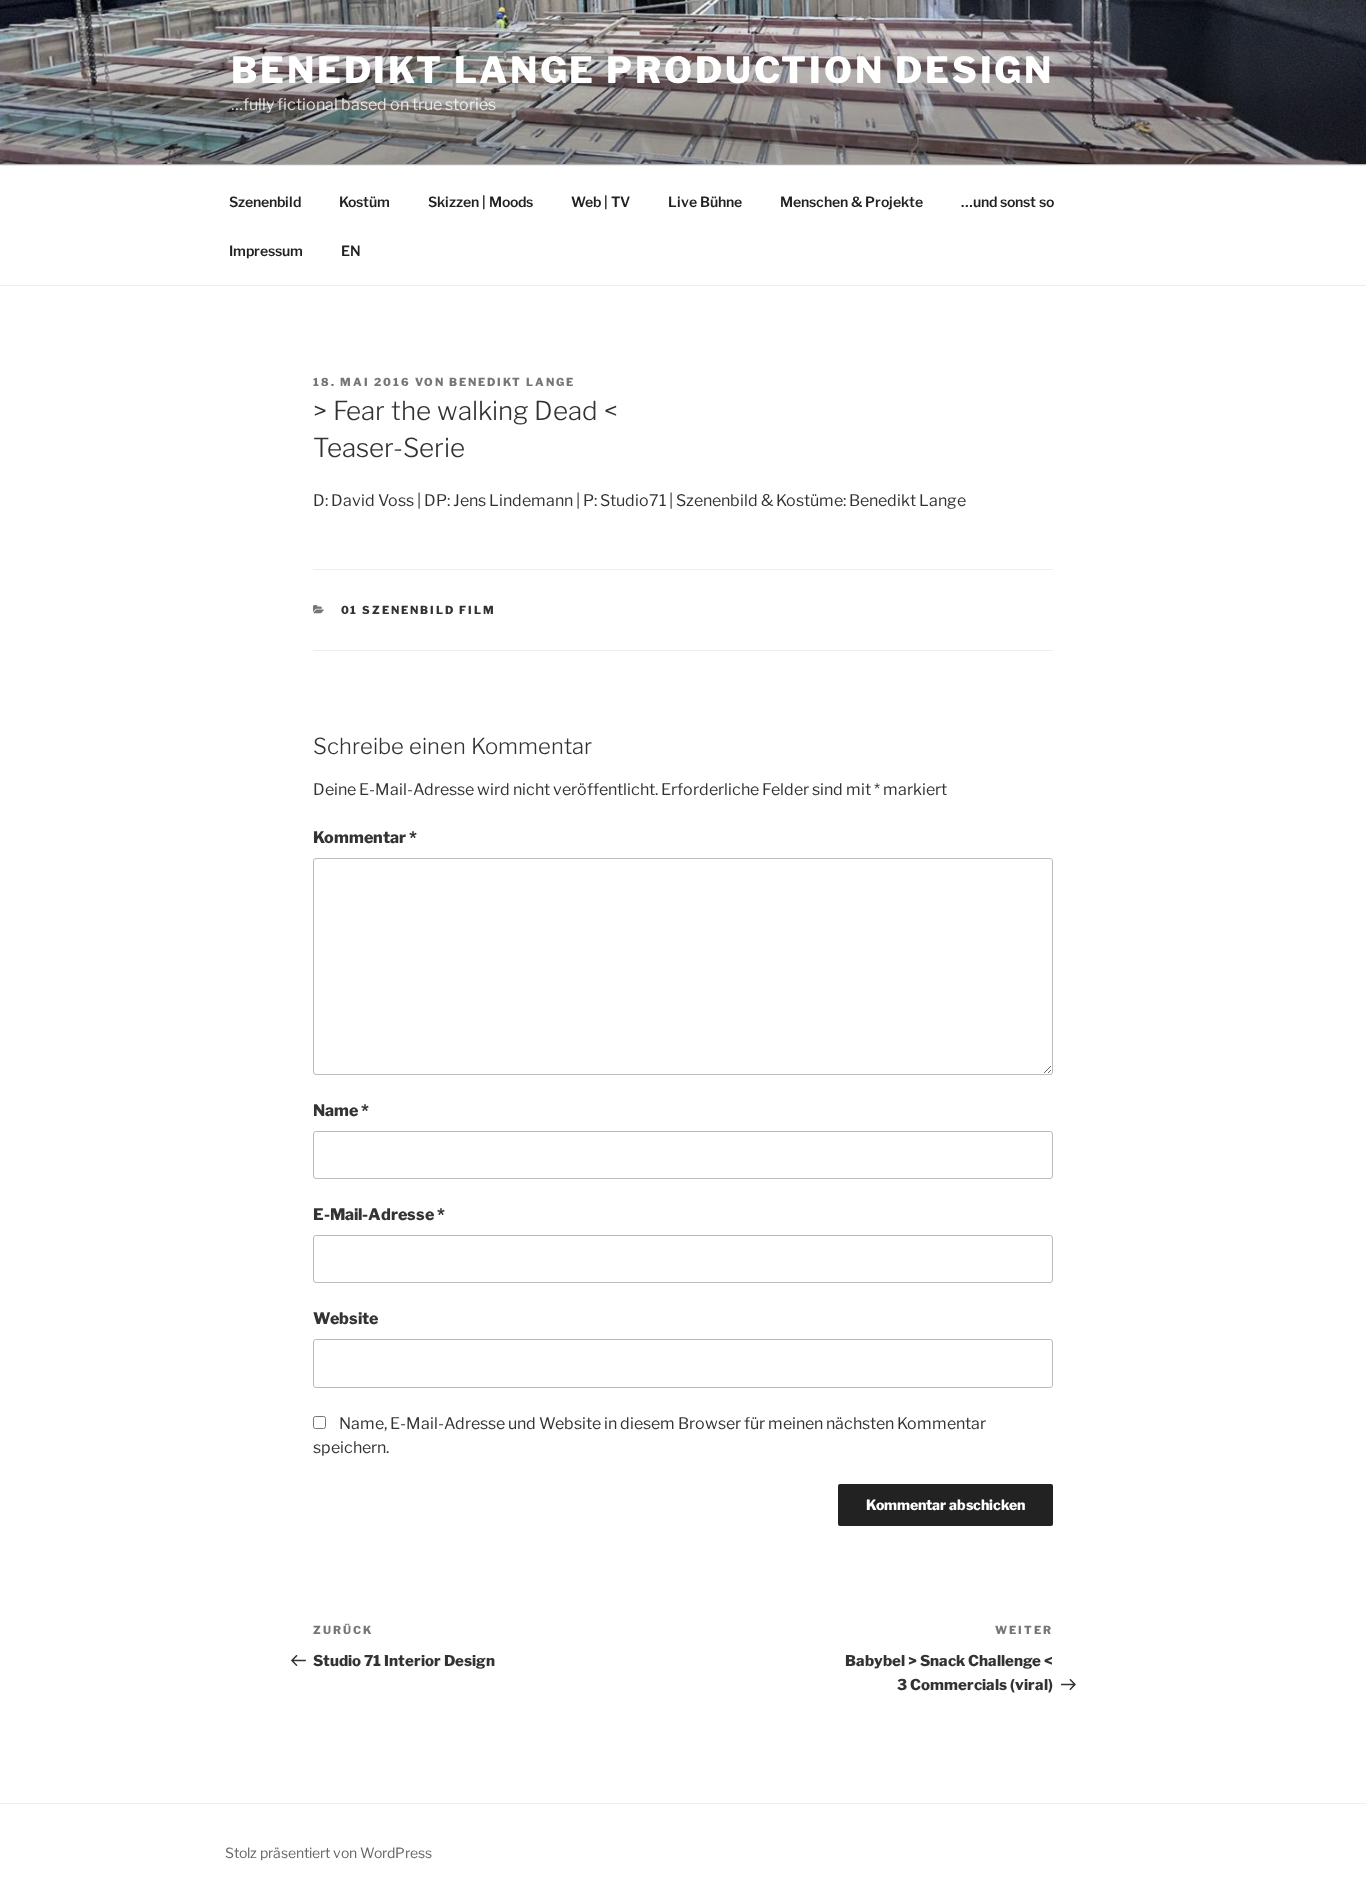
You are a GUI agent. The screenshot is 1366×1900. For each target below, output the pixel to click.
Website (345, 1318)
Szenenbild (265, 201)
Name (341, 1110)
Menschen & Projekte (851, 201)
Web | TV (600, 201)
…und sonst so (1007, 201)
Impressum (266, 250)
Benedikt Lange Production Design (642, 70)
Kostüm (364, 201)
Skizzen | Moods (480, 201)
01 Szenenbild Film (419, 610)
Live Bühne (705, 201)
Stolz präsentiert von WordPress (328, 1852)
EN (351, 250)
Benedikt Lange (512, 382)
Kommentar (365, 837)
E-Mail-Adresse (379, 1214)
